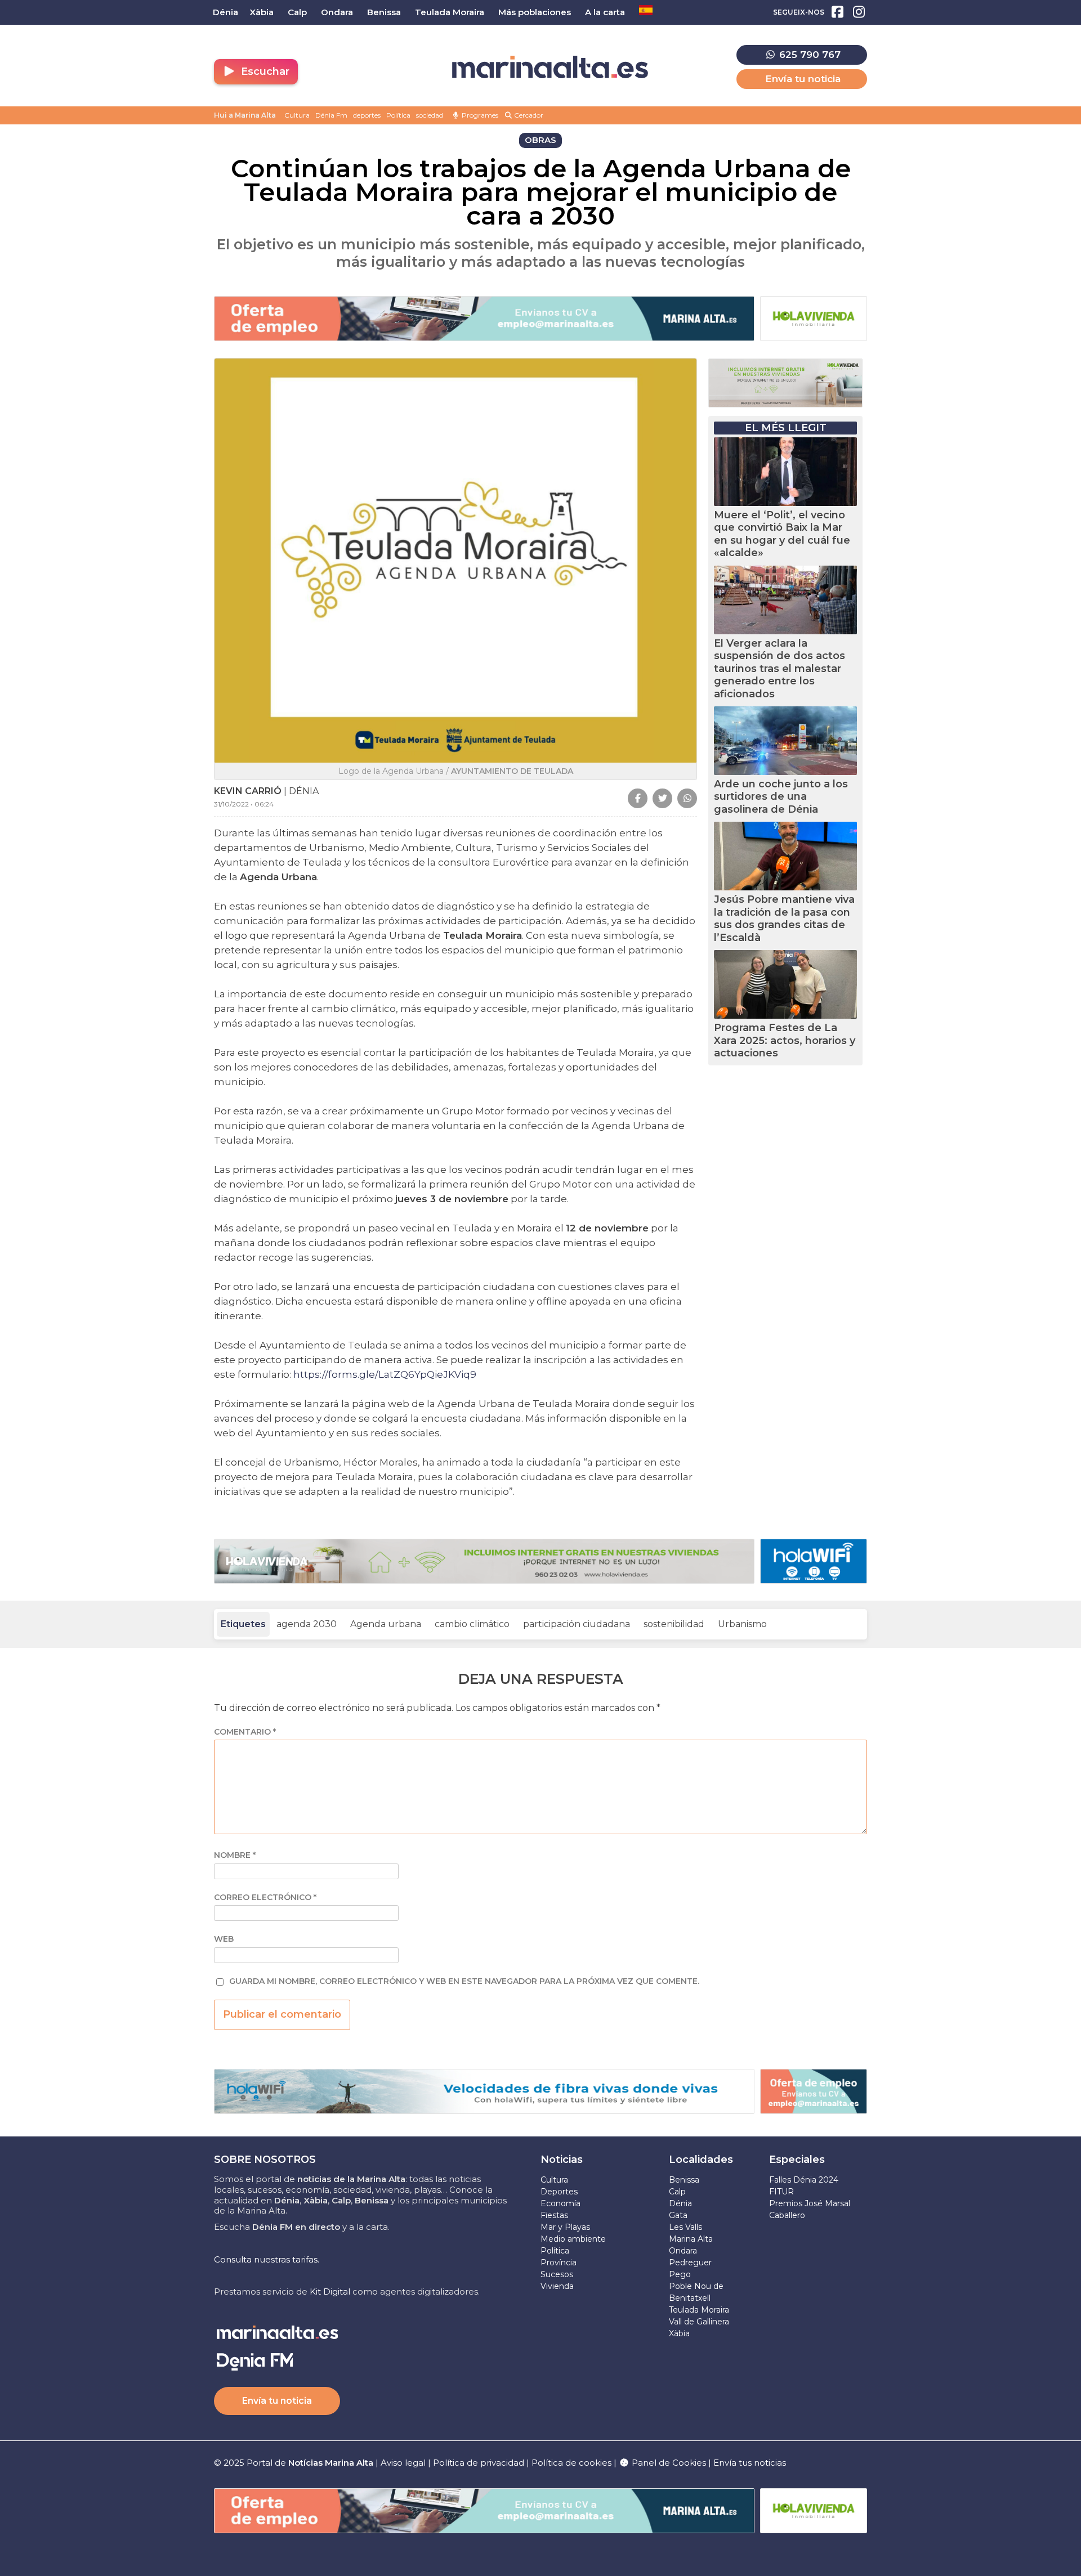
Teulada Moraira (699, 2310)
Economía (560, 2203)
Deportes (559, 2192)
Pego (680, 2274)
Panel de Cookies (668, 2463)
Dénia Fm (331, 115)
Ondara (683, 2251)
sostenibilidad (674, 1624)
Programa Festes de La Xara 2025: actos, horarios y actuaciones (785, 1040)
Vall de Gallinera (699, 2322)
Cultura (297, 115)
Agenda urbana (386, 1624)
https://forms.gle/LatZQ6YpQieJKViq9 (385, 1374)
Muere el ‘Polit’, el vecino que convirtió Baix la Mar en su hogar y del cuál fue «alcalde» (782, 534)
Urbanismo (742, 1624)
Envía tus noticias (750, 2463)
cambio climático (472, 1624)
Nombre (235, 1855)
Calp (677, 2192)
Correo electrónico (265, 1898)
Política (398, 115)
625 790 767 (808, 55)
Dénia (680, 2203)
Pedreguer (690, 2263)
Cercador (528, 115)
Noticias (562, 2160)
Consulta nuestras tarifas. (267, 2259)
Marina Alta (691, 2239)
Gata (678, 2215)
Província (559, 2263)
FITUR (781, 2192)
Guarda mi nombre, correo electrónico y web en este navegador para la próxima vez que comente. (464, 1981)
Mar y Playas (565, 2227)
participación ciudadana (577, 1624)
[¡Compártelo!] (638, 798)
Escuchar (264, 71)
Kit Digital (330, 2291)
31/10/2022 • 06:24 (244, 804)
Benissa (684, 2180)
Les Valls (685, 2227)
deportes (367, 115)
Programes (479, 115)
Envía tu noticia (803, 79)
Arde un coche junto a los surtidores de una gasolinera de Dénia (781, 797)
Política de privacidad (480, 2463)
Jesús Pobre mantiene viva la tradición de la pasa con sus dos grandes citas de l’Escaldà (784, 919)
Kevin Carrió (248, 791)
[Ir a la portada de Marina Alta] (550, 67)
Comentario (245, 1732)
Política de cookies (571, 2463)
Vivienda (557, 2286)
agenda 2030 (307, 1624)
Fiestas (554, 2215)
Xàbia (679, 2333)
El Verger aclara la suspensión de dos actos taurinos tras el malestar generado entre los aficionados (780, 669)
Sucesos (557, 2274)
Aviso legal (403, 2463)
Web (224, 1939)
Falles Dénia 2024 (804, 2180)
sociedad (430, 115)
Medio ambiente (573, 2239)
